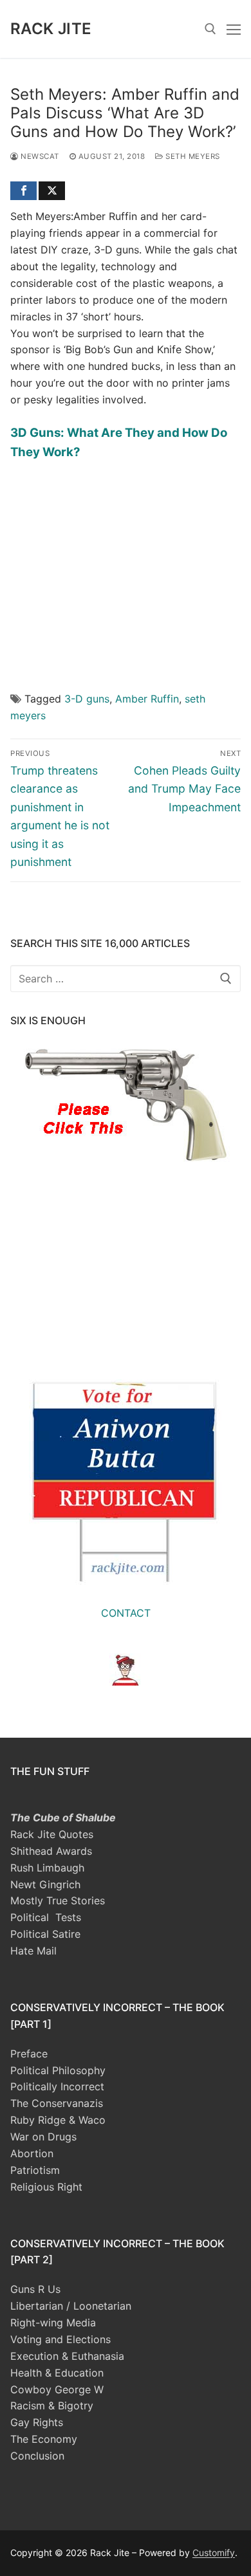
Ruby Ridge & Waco (58, 2120)
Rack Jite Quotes (52, 1834)
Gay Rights (37, 2422)
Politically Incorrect (57, 2086)
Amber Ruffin (147, 699)
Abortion (32, 2153)
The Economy (44, 2439)
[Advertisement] (126, 567)
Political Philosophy (58, 2070)
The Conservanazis (57, 2103)
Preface (29, 2054)
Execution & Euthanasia (67, 2356)
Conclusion (37, 2456)
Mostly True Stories (58, 1900)
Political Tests (46, 1917)
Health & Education (57, 2373)
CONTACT (126, 1613)
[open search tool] (210, 29)
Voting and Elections (60, 2339)
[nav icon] (234, 29)
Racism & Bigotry (52, 2406)
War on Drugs (43, 2137)
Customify (214, 2553)
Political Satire (45, 1934)
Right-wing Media (53, 2323)
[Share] (23, 191)
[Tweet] (52, 191)
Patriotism (35, 2170)
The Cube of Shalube (63, 1817)
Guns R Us (35, 2289)
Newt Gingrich (45, 1884)
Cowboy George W (57, 2389)
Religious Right (46, 2187)
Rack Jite (51, 29)
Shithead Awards (51, 1851)
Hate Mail (33, 1951)
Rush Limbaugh (47, 1868)
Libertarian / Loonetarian (71, 2306)
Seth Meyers (192, 156)
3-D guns (87, 699)
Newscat (39, 156)
